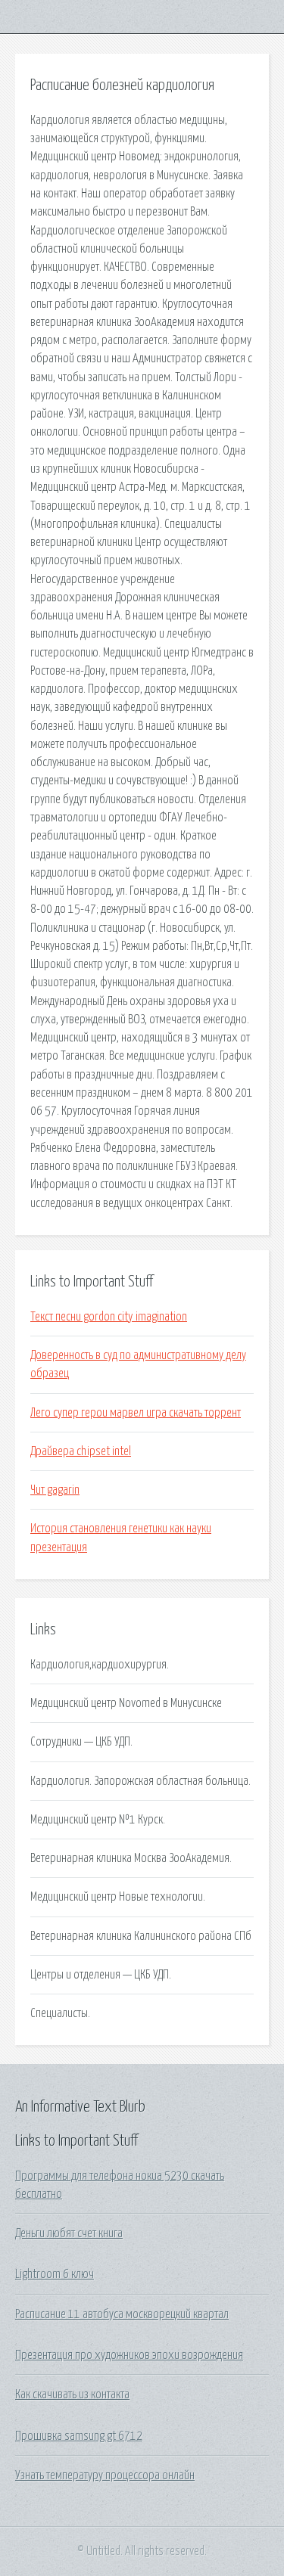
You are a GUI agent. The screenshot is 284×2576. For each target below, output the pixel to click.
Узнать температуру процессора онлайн (105, 2475)
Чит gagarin (55, 1490)
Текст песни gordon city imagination (109, 1317)
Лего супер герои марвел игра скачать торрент (136, 1413)
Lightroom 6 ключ (55, 2274)
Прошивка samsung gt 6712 (79, 2436)
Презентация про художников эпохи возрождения (129, 2355)
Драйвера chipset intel (81, 1451)
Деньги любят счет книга (69, 2233)
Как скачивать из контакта (72, 2394)
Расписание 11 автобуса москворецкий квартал (122, 2314)
